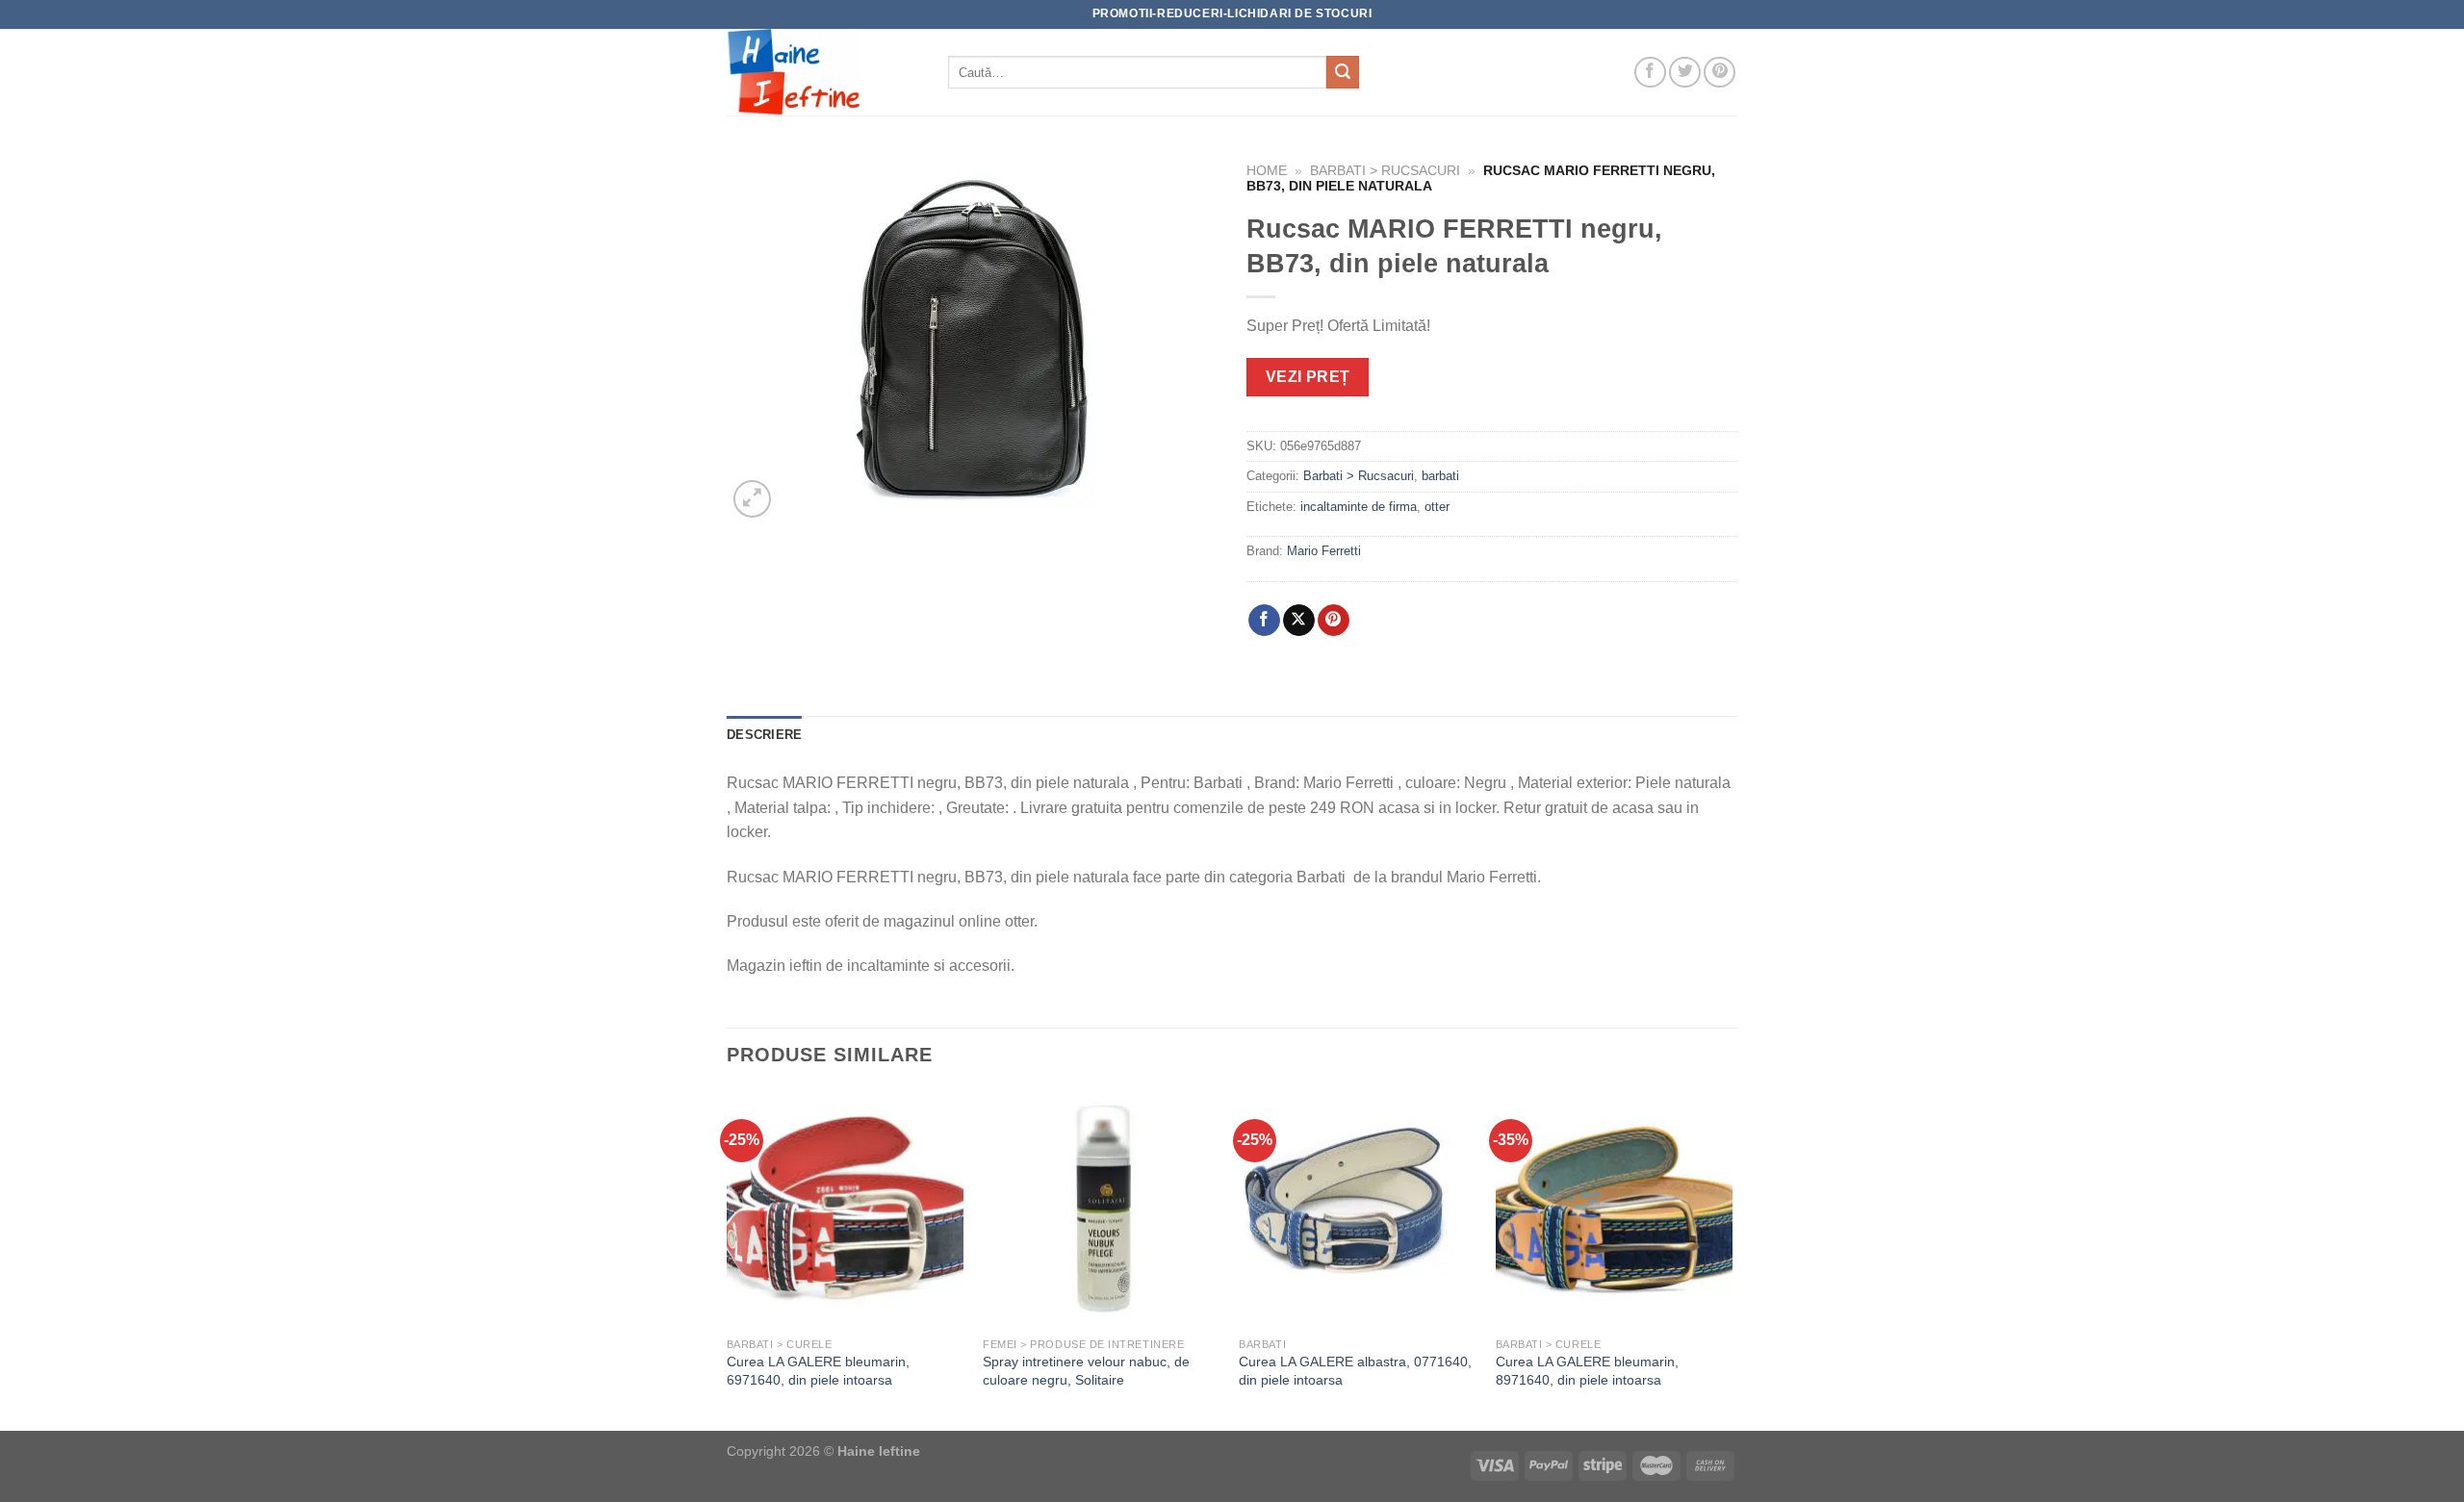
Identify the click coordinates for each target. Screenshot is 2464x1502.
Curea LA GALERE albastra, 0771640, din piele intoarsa (1355, 1371)
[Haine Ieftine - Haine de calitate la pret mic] (823, 72)
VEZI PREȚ (1308, 377)
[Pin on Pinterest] (1334, 621)
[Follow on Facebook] (1650, 73)
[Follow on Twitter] (1685, 73)
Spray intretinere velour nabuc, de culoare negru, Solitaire (1086, 1371)
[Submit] (1343, 72)
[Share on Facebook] (1264, 621)
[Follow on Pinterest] (1720, 73)
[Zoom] (752, 499)
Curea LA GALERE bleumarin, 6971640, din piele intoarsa (818, 1371)
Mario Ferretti (1324, 551)
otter (1437, 507)
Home (1267, 171)
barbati (1440, 476)
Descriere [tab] (764, 735)
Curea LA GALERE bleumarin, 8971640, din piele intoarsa (1587, 1371)
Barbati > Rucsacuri (1385, 171)
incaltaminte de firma (1359, 507)
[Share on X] (1299, 621)
